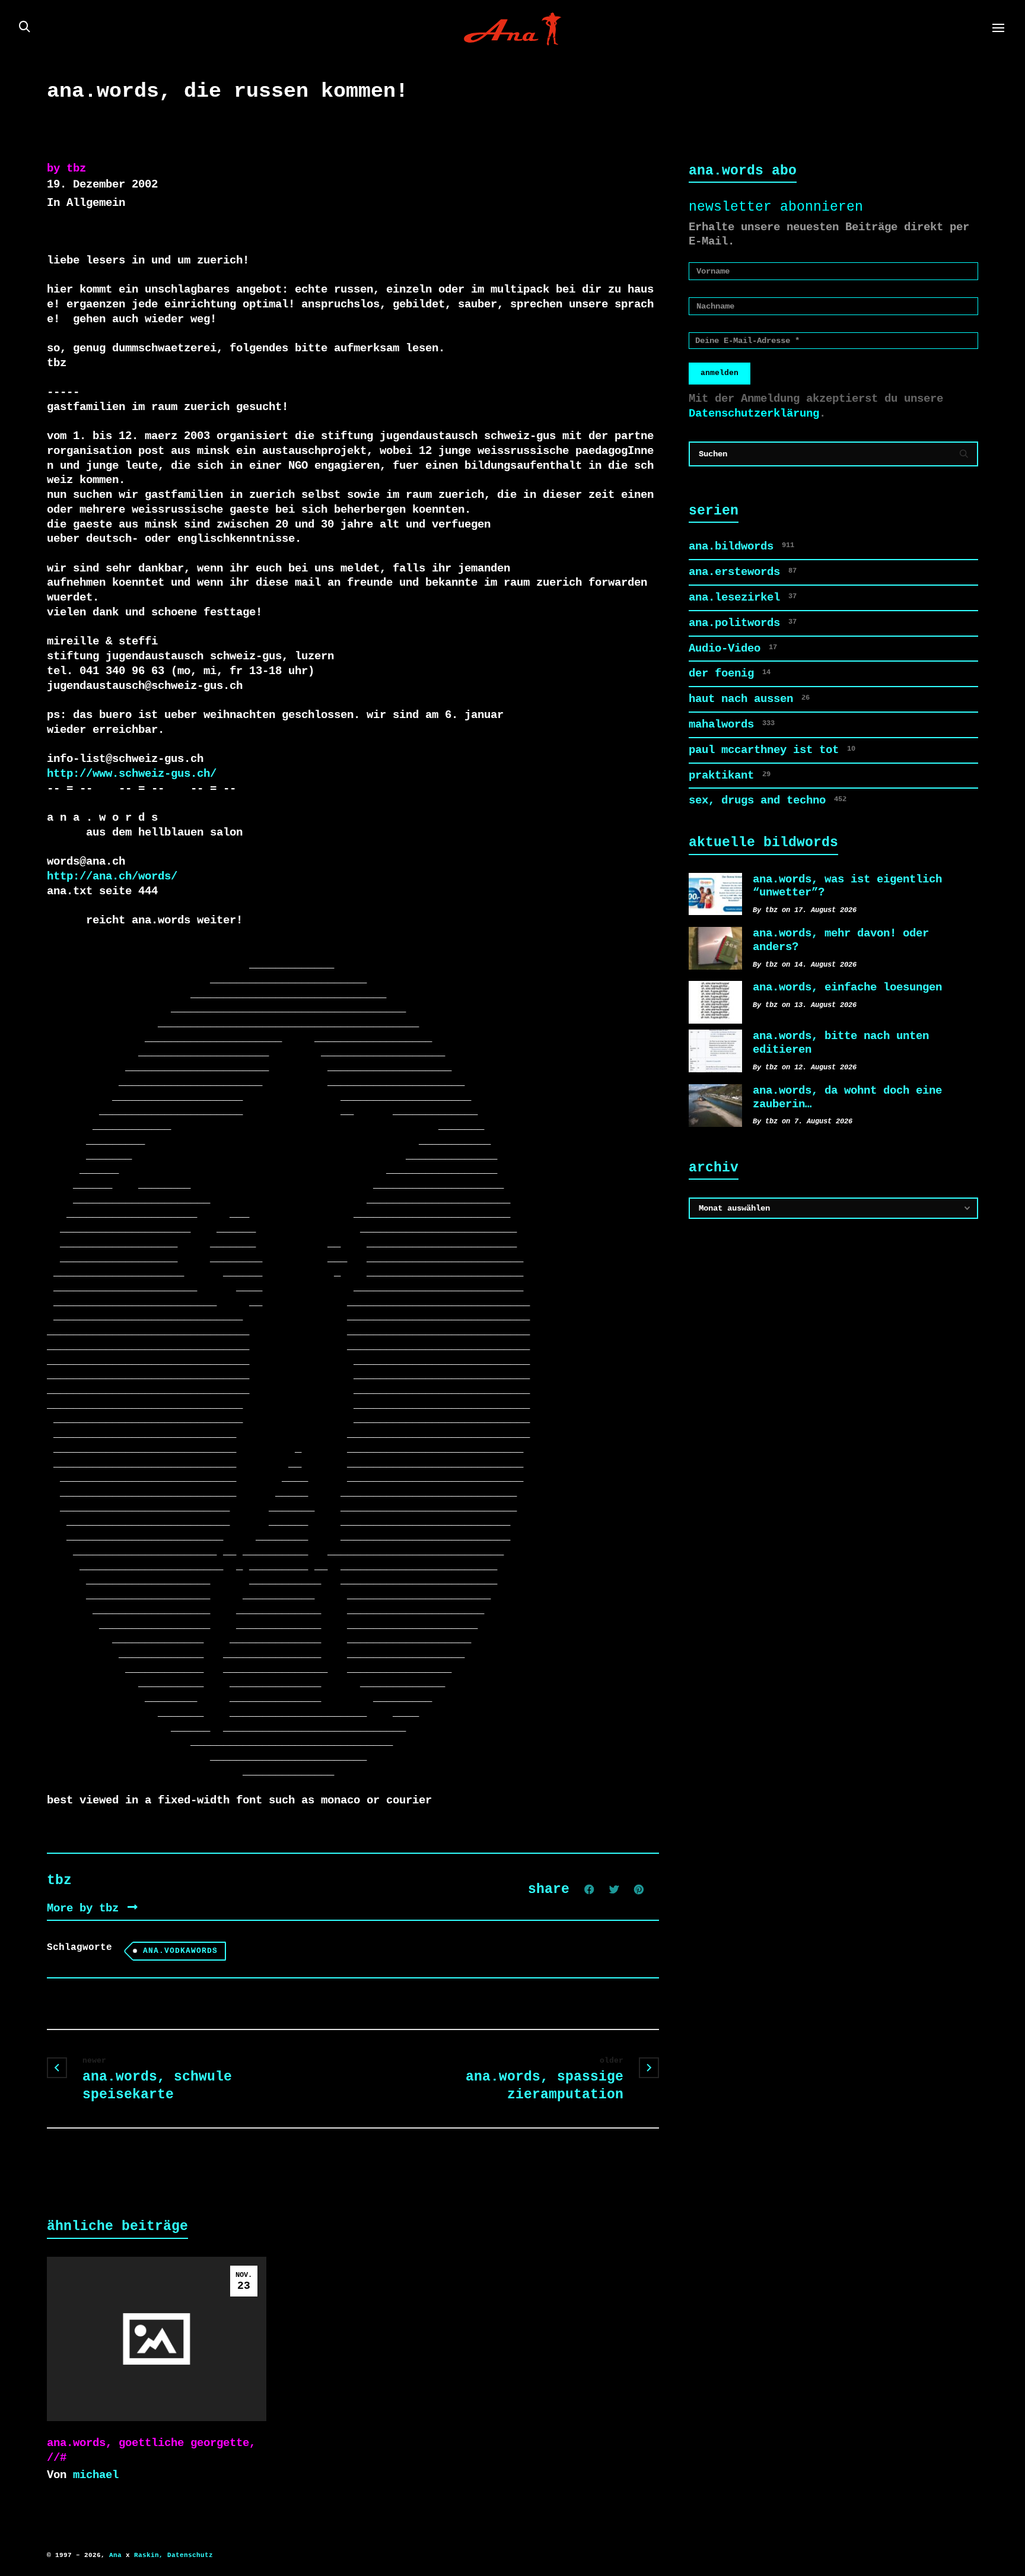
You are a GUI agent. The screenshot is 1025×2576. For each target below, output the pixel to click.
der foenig (730, 674)
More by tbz (86, 1908)
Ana (115, 2555)
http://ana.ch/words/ (112, 876)
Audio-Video (733, 649)
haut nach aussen (749, 699)
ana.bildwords (741, 547)
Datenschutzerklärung (754, 414)
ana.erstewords (743, 572)
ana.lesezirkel (743, 598)
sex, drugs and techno (768, 801)
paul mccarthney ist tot (772, 750)
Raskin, (149, 2555)
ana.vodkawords (180, 1951)
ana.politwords (743, 623)
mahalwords (732, 725)
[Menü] (998, 28)
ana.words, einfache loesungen (847, 987)
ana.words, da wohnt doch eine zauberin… (847, 1098)
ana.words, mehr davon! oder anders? (841, 940)
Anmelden (720, 373)
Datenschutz (190, 2555)
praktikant (730, 776)
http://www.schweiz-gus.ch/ (132, 774)
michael (96, 2475)
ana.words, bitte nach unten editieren (841, 1043)
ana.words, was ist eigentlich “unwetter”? (847, 886)
